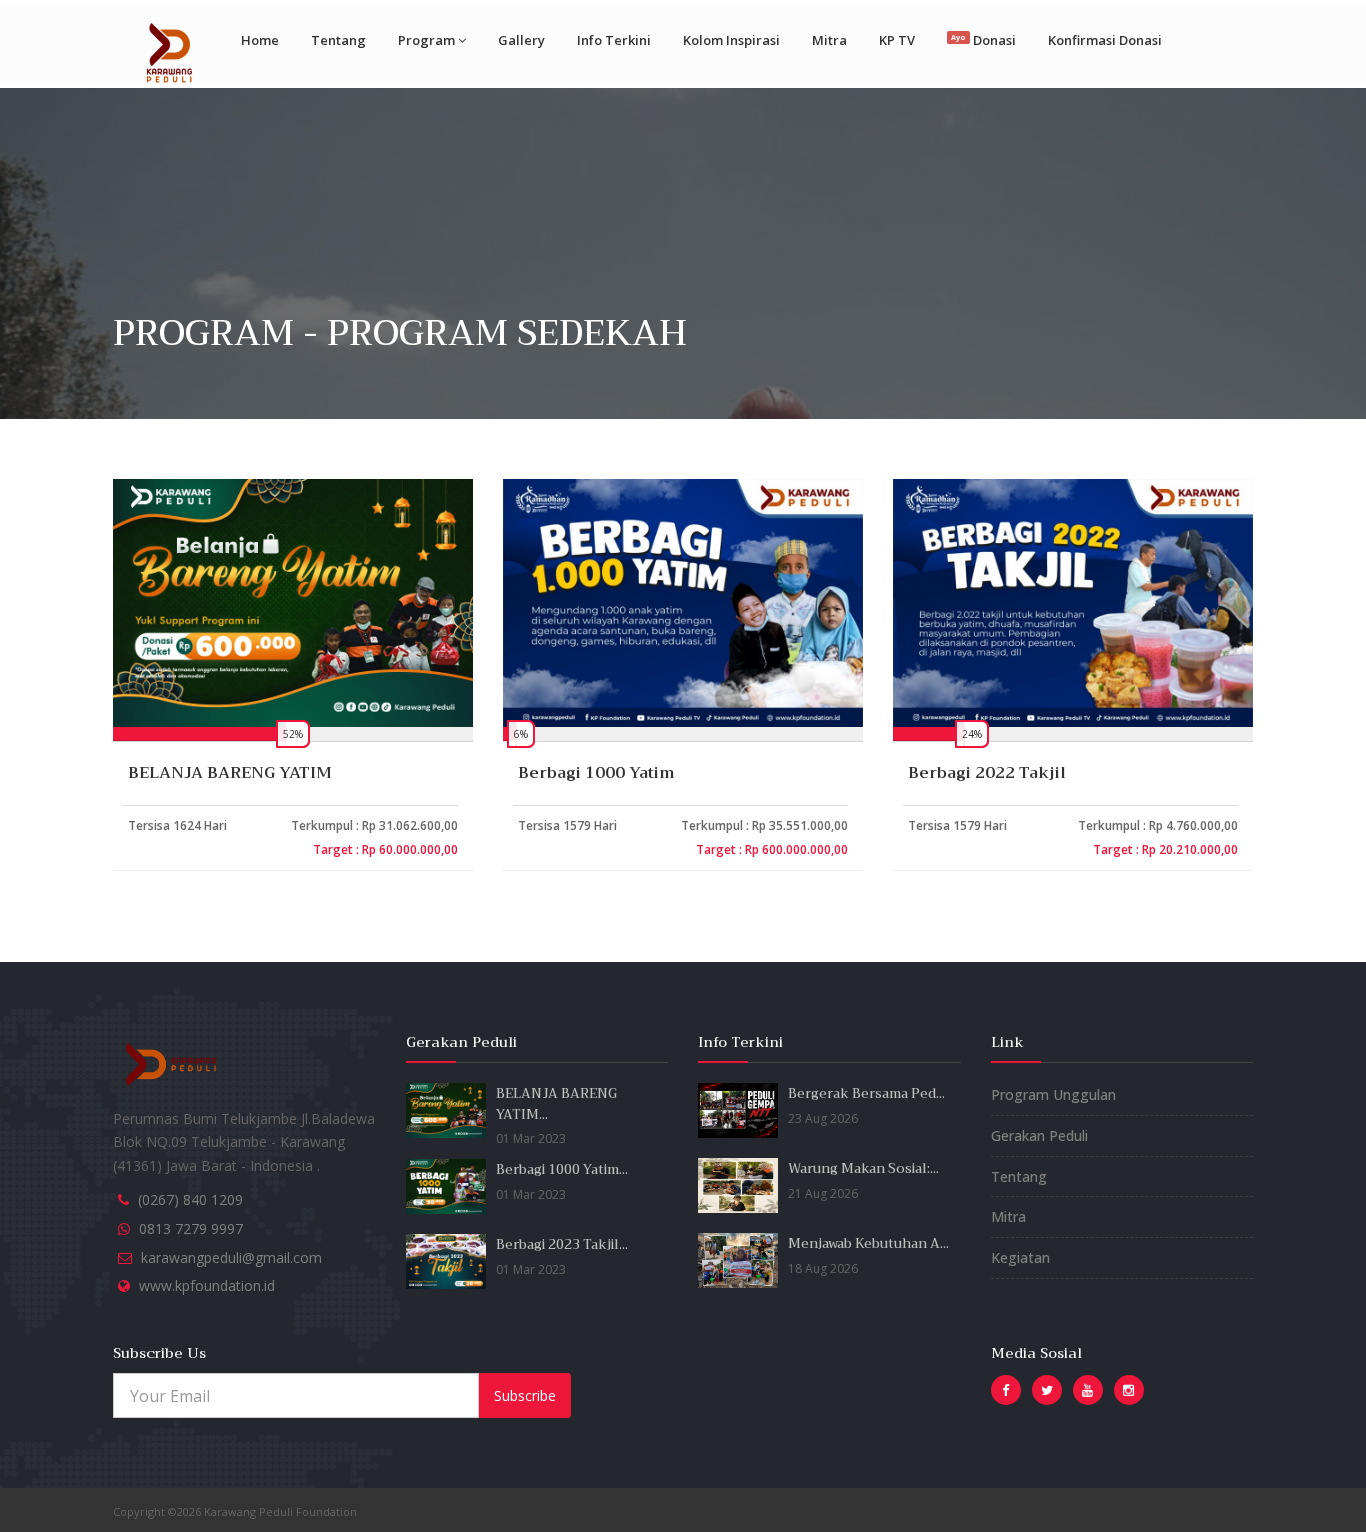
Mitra (829, 40)
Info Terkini (614, 40)
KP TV (897, 40)
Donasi (983, 40)
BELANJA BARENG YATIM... (556, 1104)
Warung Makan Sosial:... (863, 1168)
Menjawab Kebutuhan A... (868, 1243)
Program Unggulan (1053, 1094)
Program (426, 40)
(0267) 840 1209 (190, 1199)
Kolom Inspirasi (731, 40)
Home (260, 40)
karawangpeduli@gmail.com (231, 1257)
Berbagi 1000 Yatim (596, 773)
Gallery (521, 40)
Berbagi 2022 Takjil (987, 773)
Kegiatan (1020, 1257)
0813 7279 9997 (191, 1228)
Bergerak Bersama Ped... (866, 1093)
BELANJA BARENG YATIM (230, 773)
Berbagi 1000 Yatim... (562, 1169)
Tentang (338, 40)
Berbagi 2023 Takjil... (562, 1244)
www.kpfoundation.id (207, 1285)
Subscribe (525, 1395)
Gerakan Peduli (1039, 1135)
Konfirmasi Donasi (1105, 40)
